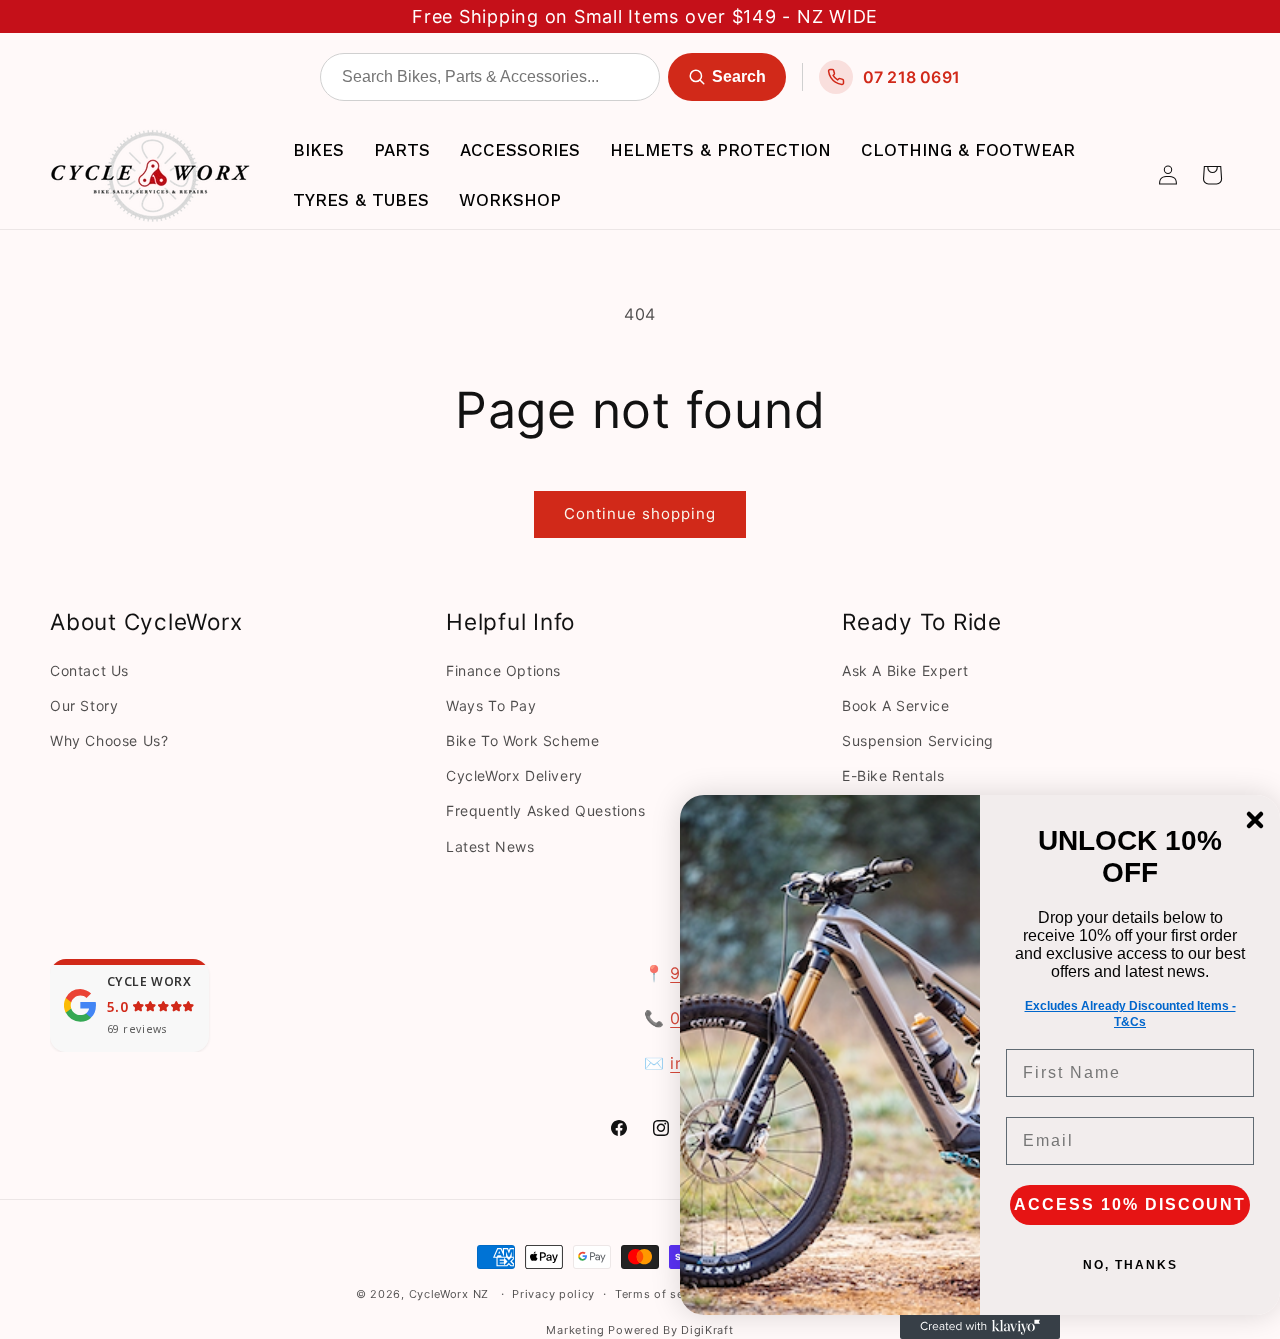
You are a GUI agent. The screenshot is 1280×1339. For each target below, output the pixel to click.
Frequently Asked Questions (546, 810)
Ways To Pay (491, 705)
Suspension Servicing (918, 740)
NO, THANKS (1130, 1265)
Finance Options (503, 670)
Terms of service (663, 1294)
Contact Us (89, 670)
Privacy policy (553, 1294)
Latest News (490, 846)
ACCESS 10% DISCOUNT (1130, 1204)
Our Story (84, 705)
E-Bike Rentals (893, 775)
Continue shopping (640, 513)
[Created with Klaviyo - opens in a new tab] (980, 1327)
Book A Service (895, 705)
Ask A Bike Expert (905, 670)
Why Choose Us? (109, 740)
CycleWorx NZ (449, 1294)
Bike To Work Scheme (522, 740)
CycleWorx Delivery (514, 775)
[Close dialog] (1255, 820)
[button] (1212, 175)
